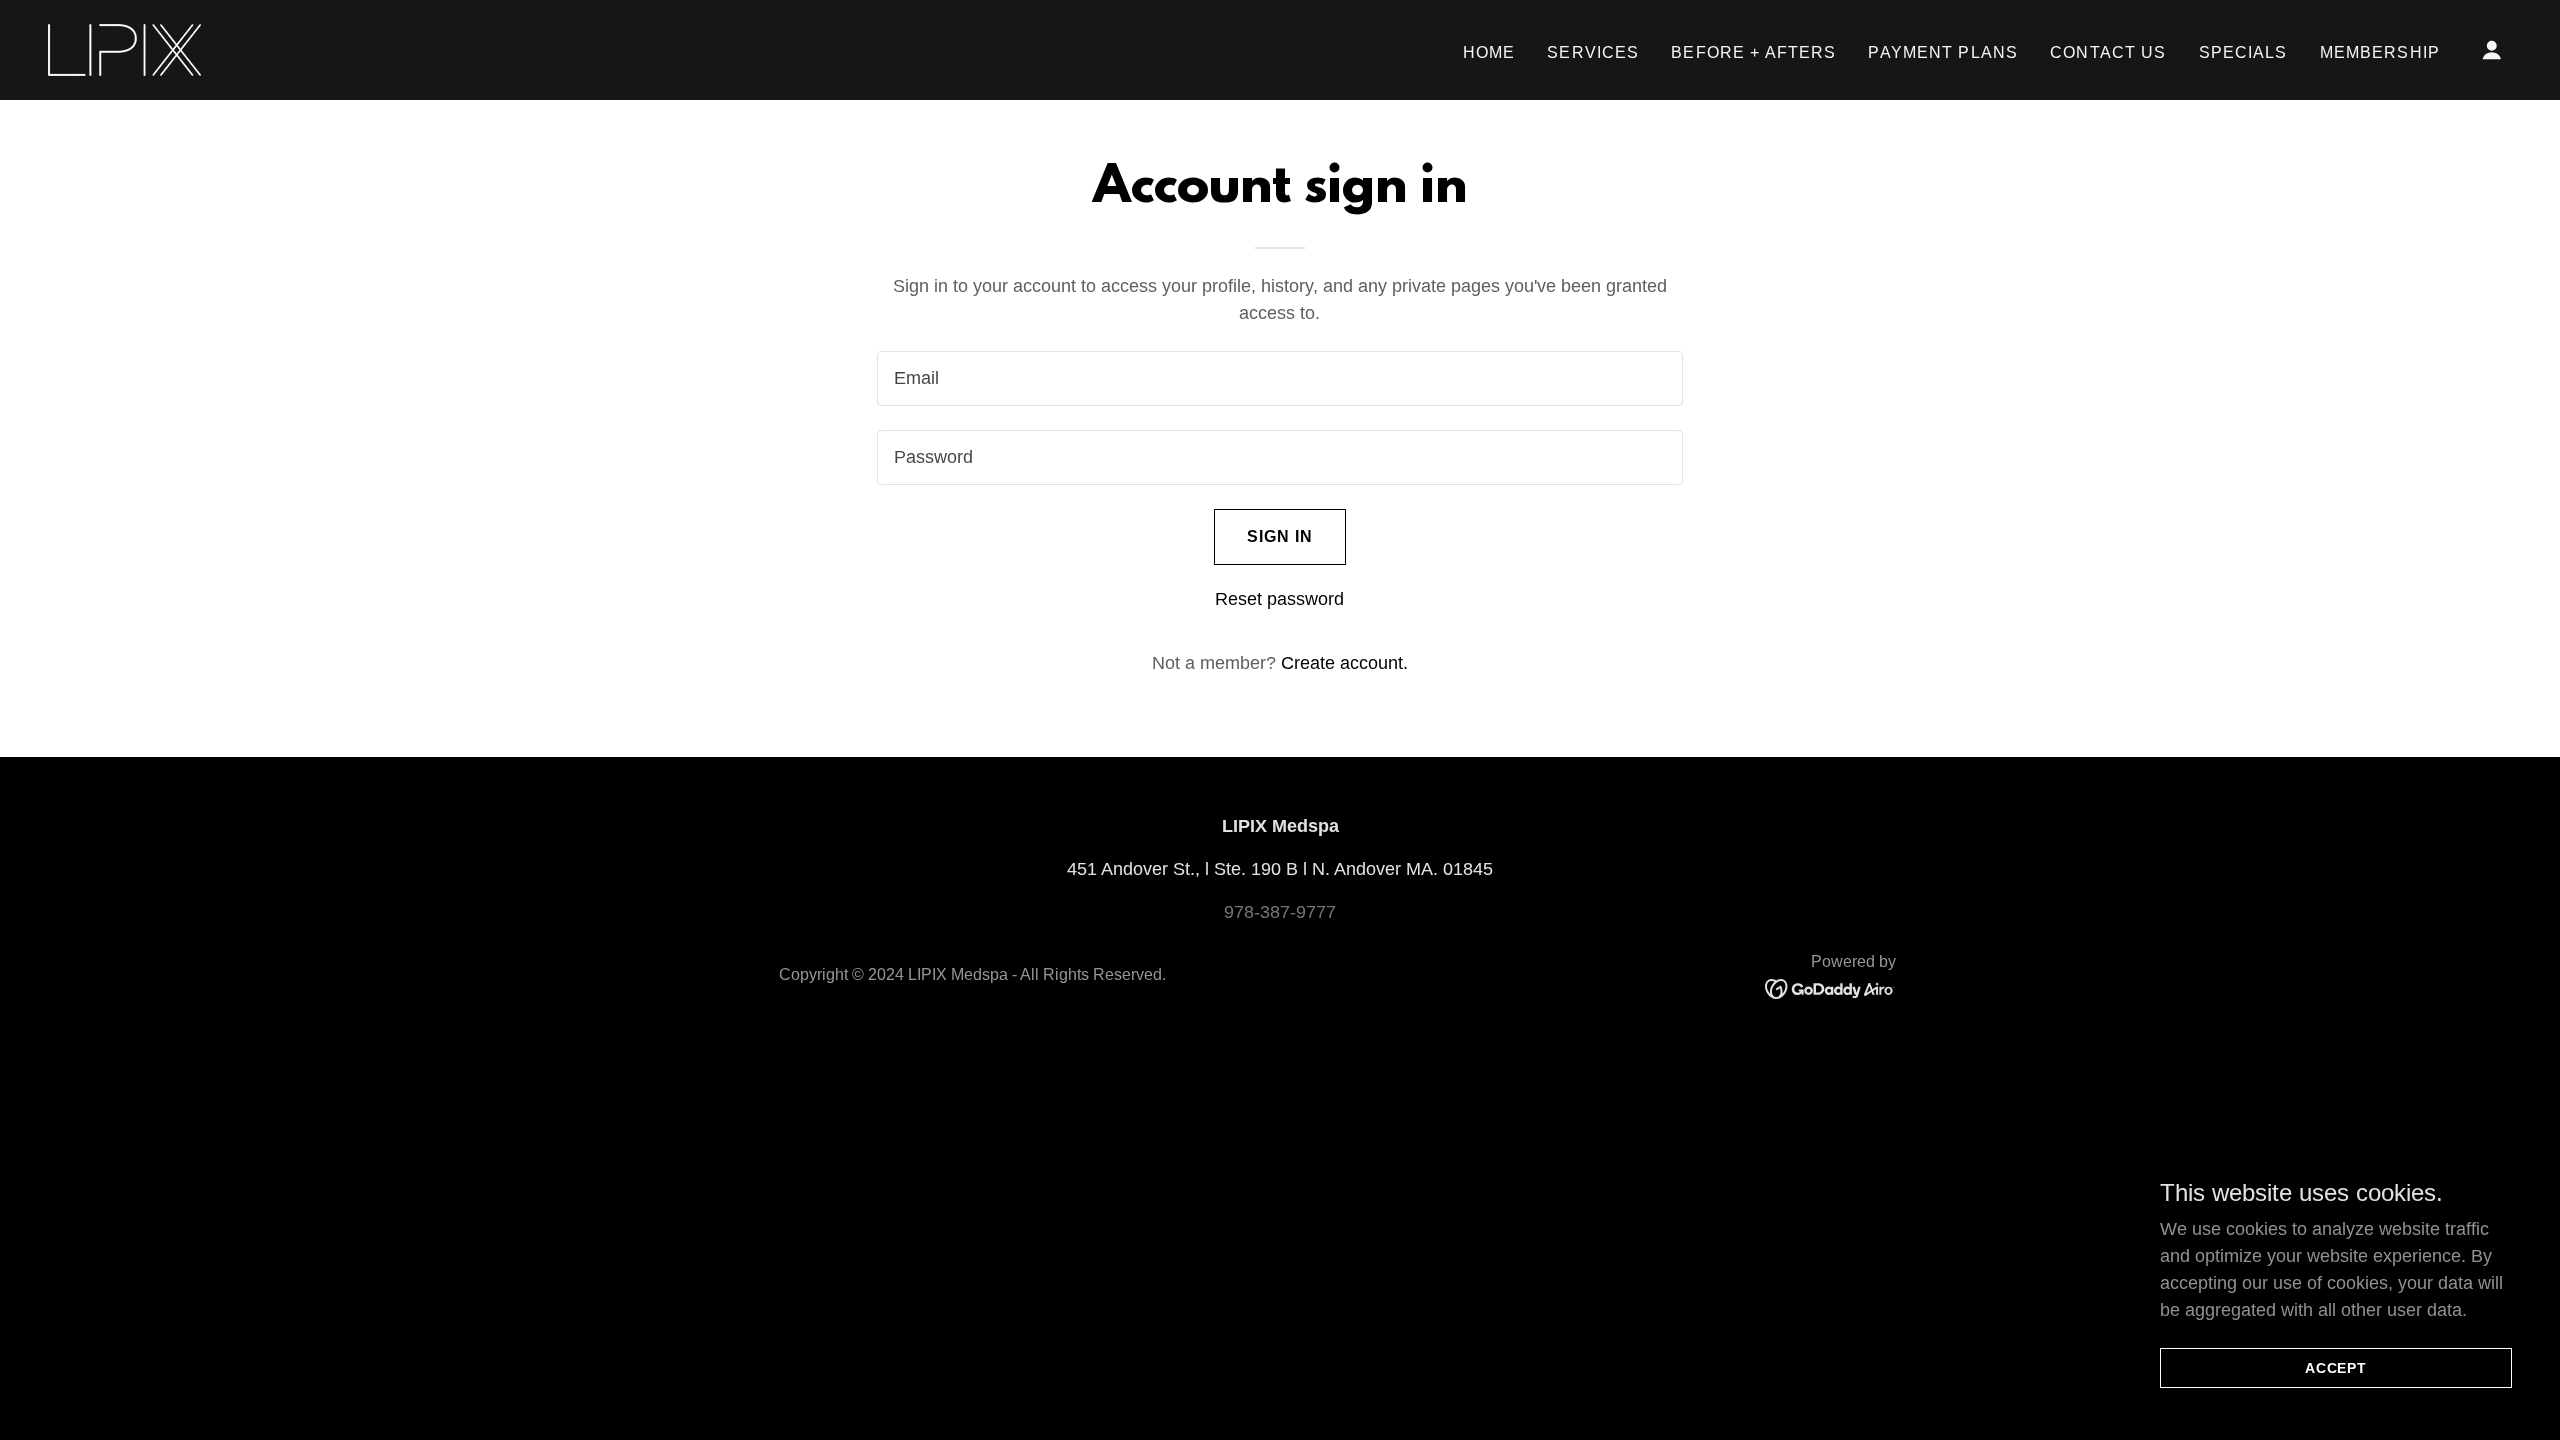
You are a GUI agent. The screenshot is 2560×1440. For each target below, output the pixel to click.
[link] (124, 49)
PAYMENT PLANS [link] (1943, 52)
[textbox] (1279, 378)
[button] (2492, 50)
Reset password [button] (1279, 599)
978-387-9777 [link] (1280, 912)
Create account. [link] (1344, 663)
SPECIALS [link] (2243, 52)
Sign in (1280, 536)
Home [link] (1489, 52)
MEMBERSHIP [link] (2380, 52)
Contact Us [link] (2108, 52)
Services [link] (1593, 52)
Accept (2336, 1368)
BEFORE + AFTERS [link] (1753, 52)
